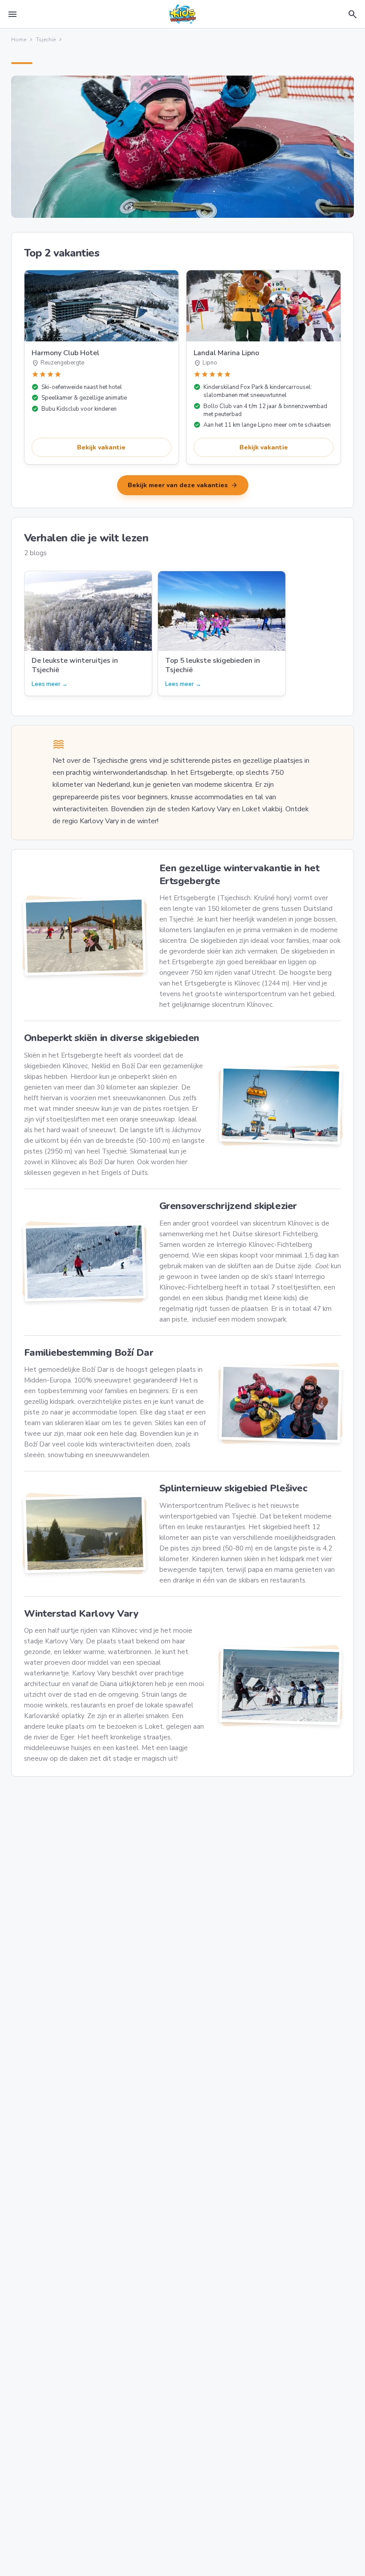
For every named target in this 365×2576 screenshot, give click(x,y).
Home (19, 40)
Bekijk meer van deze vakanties (183, 485)
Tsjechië (46, 40)
